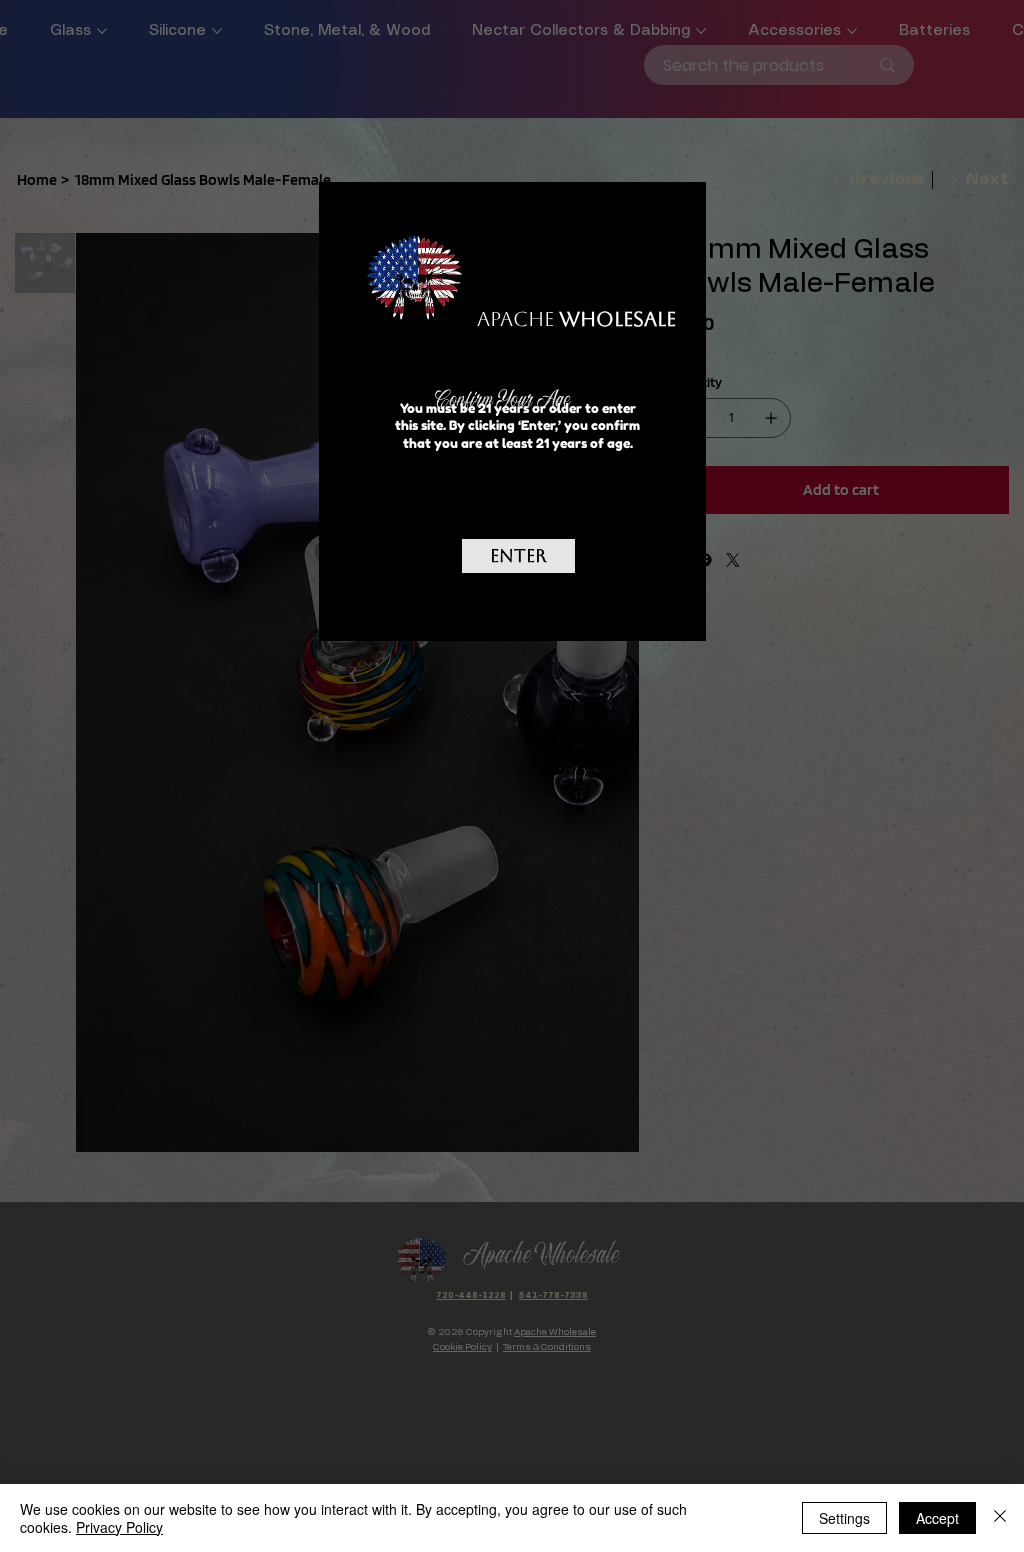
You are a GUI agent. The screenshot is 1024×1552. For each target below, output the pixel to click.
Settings (844, 1518)
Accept (937, 1518)
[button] (662, 221)
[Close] (1000, 1518)
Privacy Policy (119, 1527)
